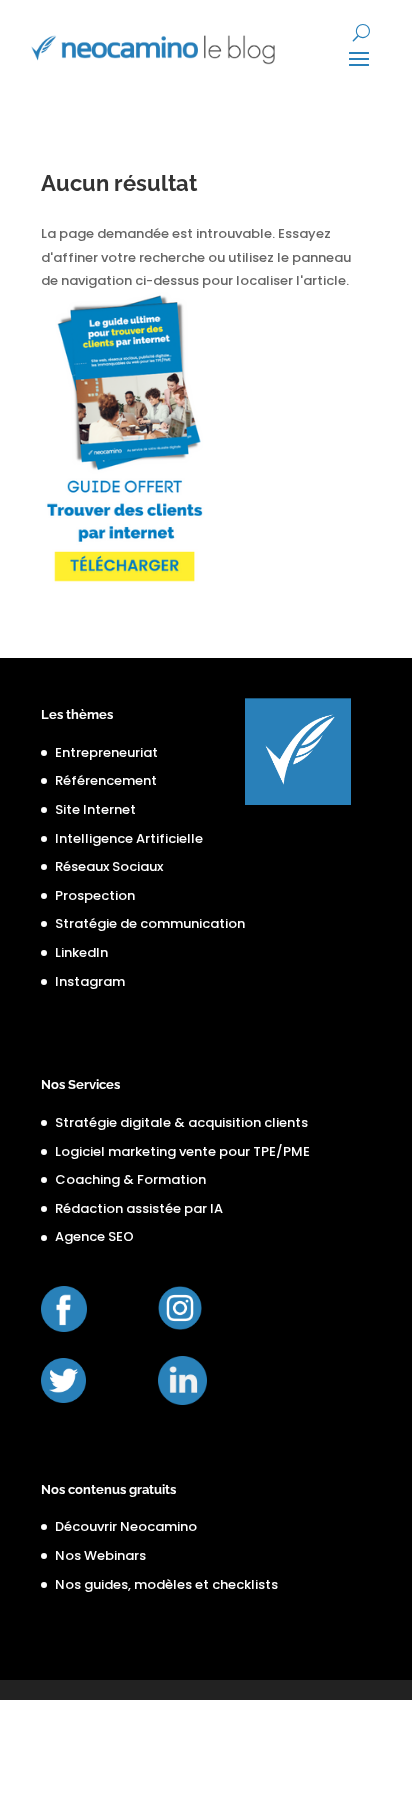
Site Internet (95, 809)
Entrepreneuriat (106, 752)
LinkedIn (81, 952)
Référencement (106, 780)
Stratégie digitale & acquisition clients (181, 1122)
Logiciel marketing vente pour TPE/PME (182, 1151)
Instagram (90, 981)
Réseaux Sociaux (109, 866)
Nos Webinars (100, 1555)
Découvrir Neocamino (126, 1526)
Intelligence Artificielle (129, 838)
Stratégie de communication (150, 923)
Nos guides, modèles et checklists (166, 1584)
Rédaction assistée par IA (139, 1208)
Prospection (95, 895)
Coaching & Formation (130, 1179)
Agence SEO (94, 1236)
